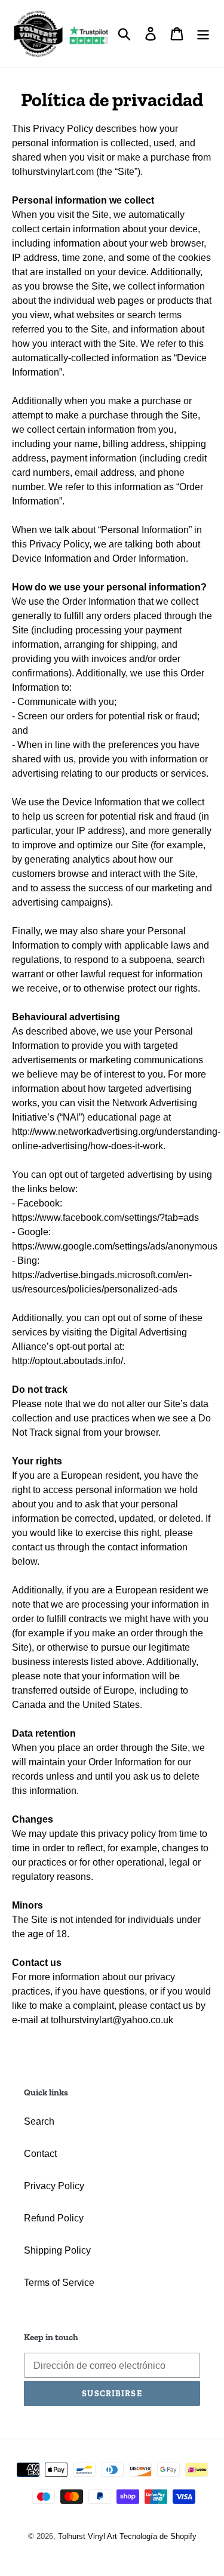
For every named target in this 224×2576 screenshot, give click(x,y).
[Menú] (203, 33)
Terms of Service (59, 2283)
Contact (40, 2154)
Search (39, 2121)
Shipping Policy (57, 2250)
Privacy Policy (54, 2186)
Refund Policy (54, 2218)
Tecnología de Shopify (158, 2536)
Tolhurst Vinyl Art (88, 2536)
